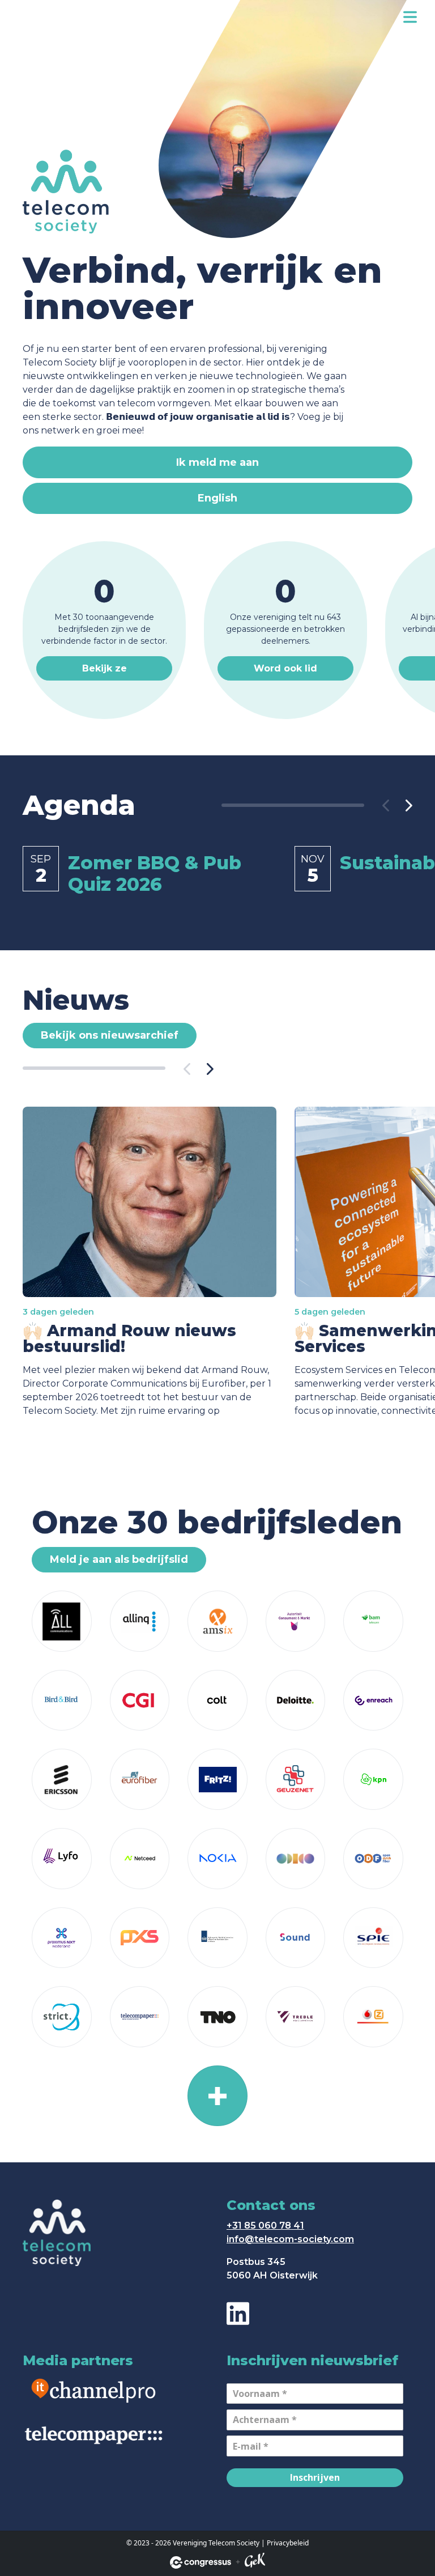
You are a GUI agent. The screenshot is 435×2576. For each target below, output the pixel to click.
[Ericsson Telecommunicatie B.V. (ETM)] (62, 1779)
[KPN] (373, 1779)
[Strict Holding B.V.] (62, 2017)
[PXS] (140, 1938)
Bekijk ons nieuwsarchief (110, 1035)
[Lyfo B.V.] (62, 1859)
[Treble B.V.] (296, 2017)
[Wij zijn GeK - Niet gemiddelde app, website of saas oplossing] (255, 2562)
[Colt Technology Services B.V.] (217, 1701)
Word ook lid (285, 668)
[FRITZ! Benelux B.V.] (217, 1779)
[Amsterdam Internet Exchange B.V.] (217, 1621)
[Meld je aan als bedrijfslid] (217, 2096)
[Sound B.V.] (296, 1938)
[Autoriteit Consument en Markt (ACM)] (296, 1621)
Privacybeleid (288, 2543)
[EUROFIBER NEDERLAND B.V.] (140, 1779)
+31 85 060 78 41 (265, 2226)
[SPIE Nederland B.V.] (373, 1938)
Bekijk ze (105, 668)
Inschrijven (315, 2477)
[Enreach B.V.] (373, 1701)
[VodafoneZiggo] (373, 2017)
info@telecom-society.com (290, 2239)
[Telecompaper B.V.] (140, 2017)
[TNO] (217, 2017)
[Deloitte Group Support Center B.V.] (296, 1701)
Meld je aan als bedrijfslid (119, 1559)
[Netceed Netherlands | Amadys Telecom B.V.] (140, 1859)
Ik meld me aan (217, 462)
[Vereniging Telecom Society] (29, 17)
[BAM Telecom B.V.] (373, 1621)
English (217, 498)
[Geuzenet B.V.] (296, 1779)
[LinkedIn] (238, 2313)
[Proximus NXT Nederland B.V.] (62, 1938)
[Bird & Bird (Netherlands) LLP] (62, 1701)
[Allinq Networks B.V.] (140, 1621)
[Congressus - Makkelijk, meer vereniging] (201, 2562)
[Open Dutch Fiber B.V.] (373, 1859)
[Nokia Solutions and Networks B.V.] (217, 1859)
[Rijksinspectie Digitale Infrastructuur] (217, 1938)
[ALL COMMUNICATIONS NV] (62, 1621)
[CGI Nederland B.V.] (140, 1701)
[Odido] (296, 1859)
